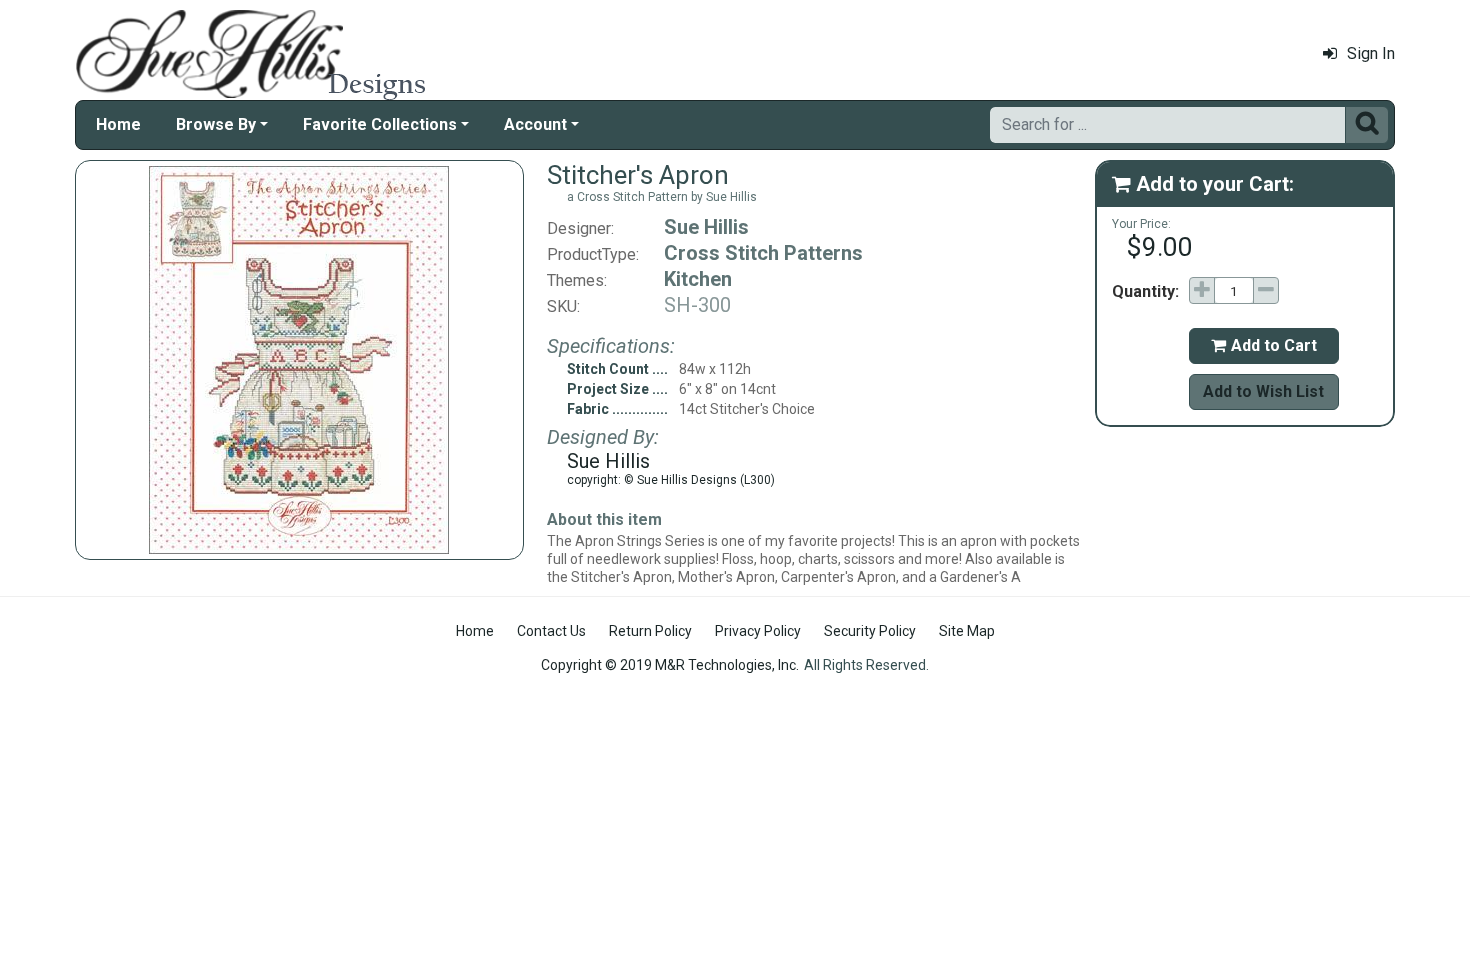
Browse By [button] (216, 124)
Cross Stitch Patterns (763, 253)
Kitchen (698, 279)
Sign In (1371, 53)
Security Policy (870, 631)
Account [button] (535, 124)
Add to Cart (1264, 345)
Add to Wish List (1263, 391)
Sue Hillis (706, 227)
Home (118, 124)
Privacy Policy (758, 631)
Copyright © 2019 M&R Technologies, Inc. (670, 665)
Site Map (967, 631)
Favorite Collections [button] (380, 124)
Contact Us (551, 631)
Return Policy (650, 631)
